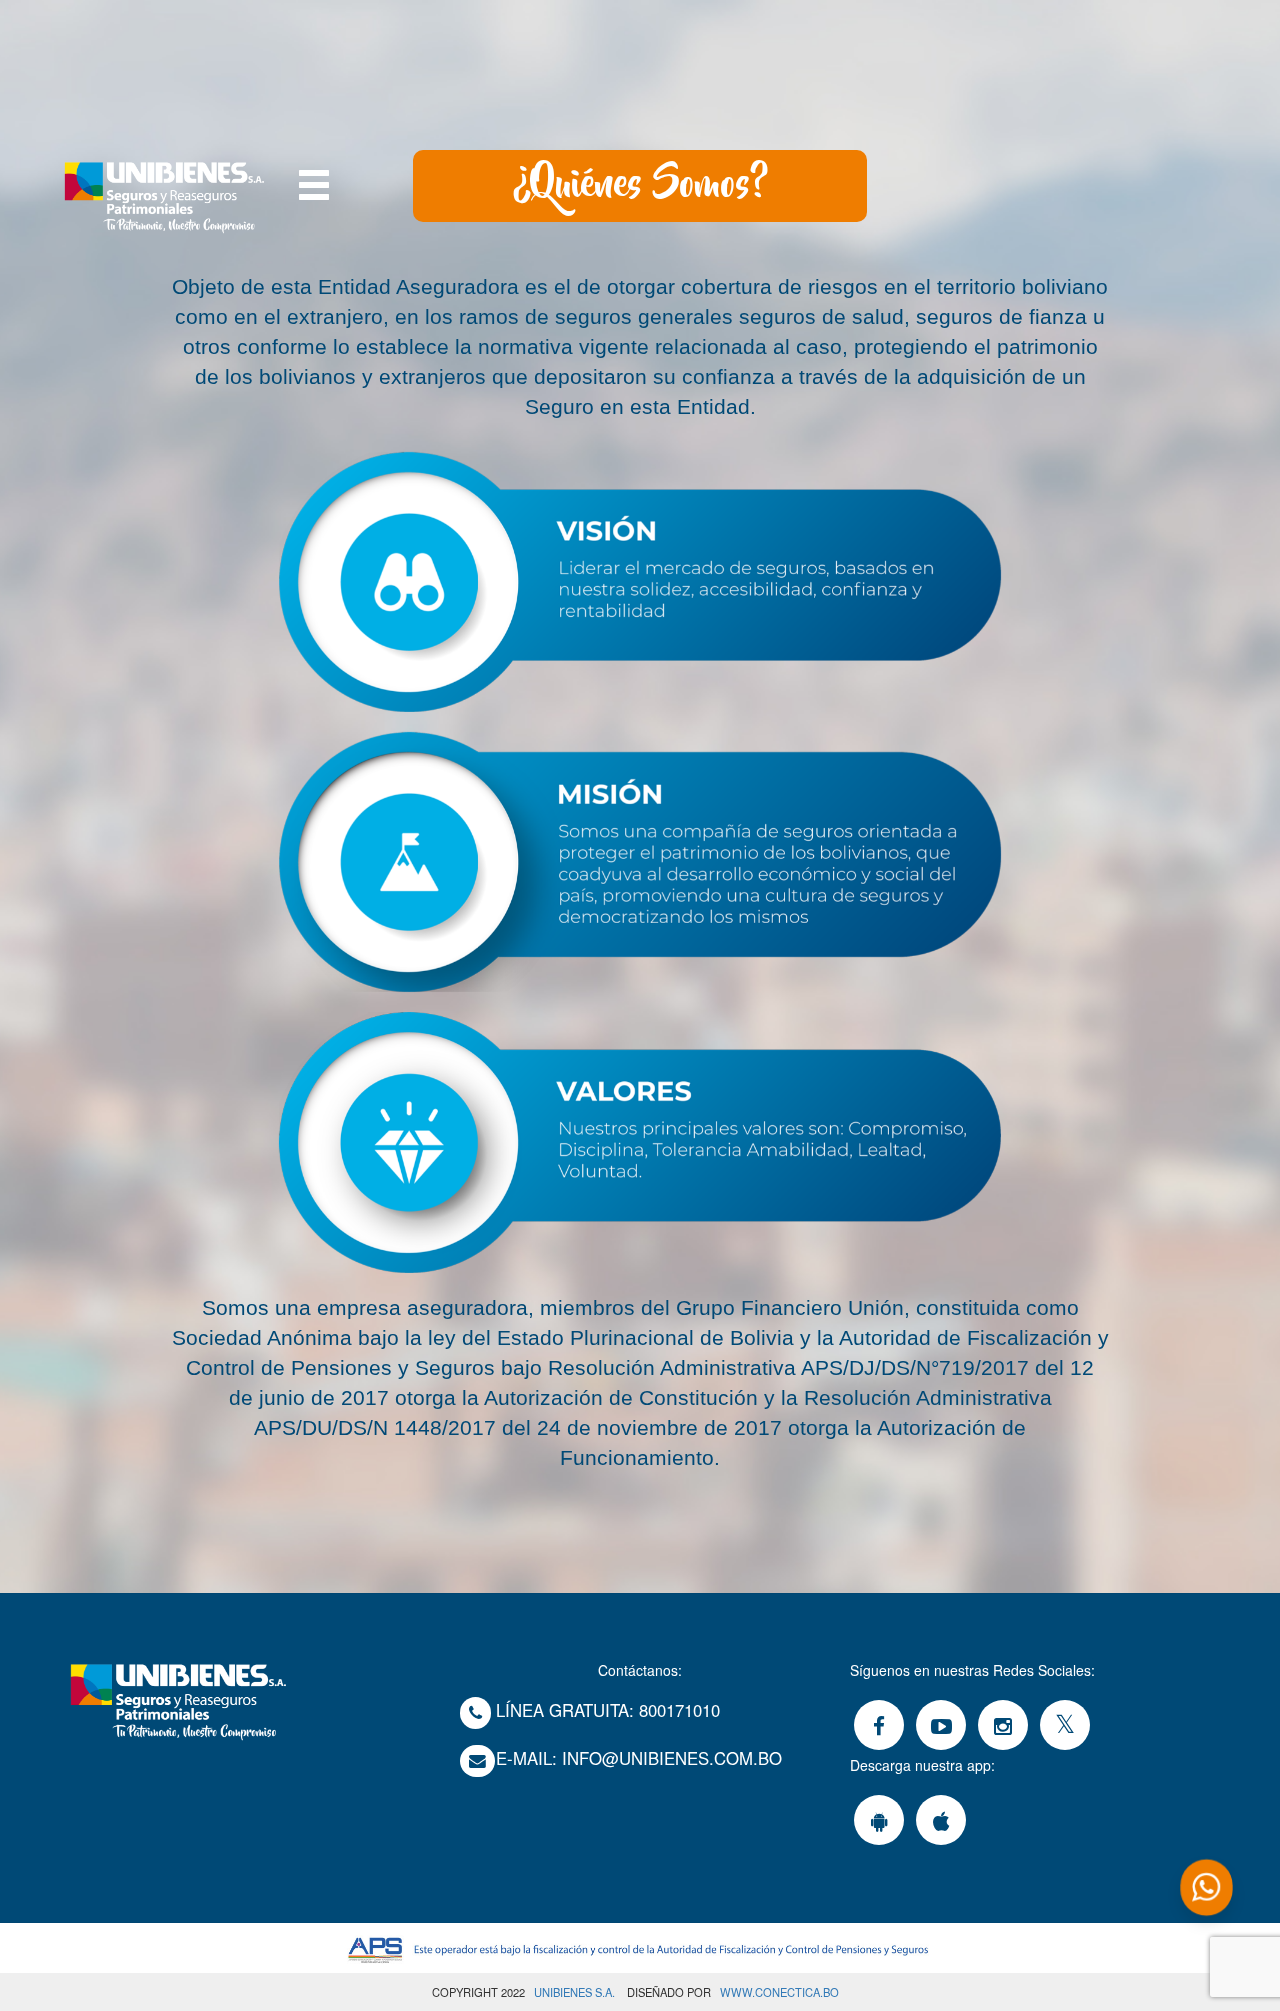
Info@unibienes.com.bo (672, 1758)
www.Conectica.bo (779, 1992)
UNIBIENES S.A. (574, 1992)
